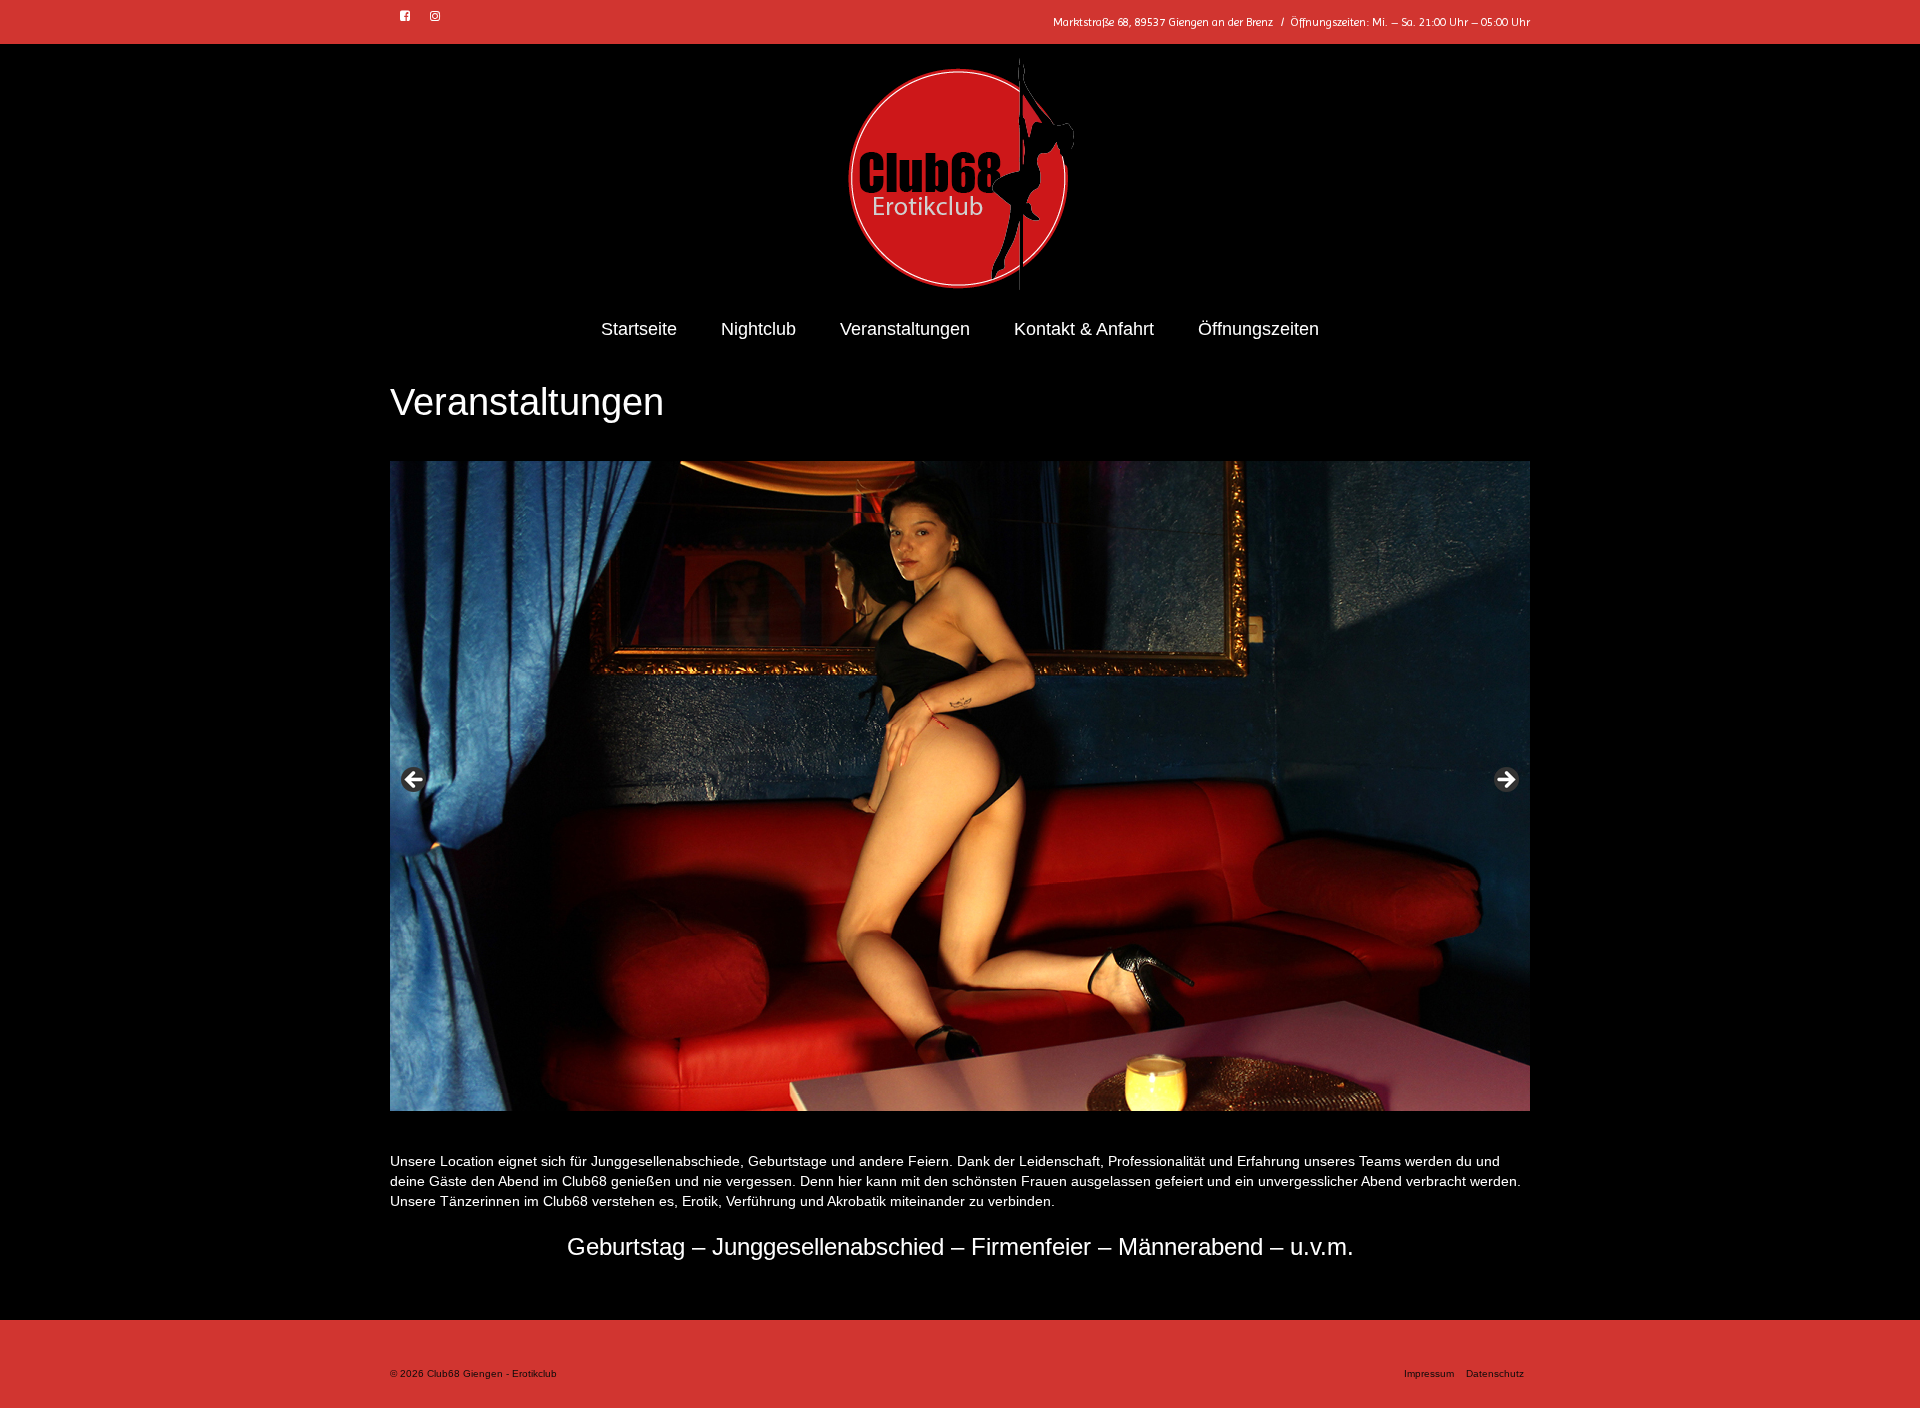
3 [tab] (810, 1131)
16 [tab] (1109, 1131)
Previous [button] (415, 781)
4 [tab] (833, 1131)
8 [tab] (925, 1131)
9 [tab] (948, 1131)
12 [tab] (1017, 1131)
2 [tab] (787, 1131)
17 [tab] (1132, 1131)
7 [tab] (902, 1131)
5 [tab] (856, 1131)
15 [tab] (1086, 1131)
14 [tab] (1063, 1131)
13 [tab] (1040, 1131)
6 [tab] (879, 1131)
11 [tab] (994, 1131)
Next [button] (1505, 781)
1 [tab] (764, 1131)
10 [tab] (971, 1131)
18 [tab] (1155, 1131)
